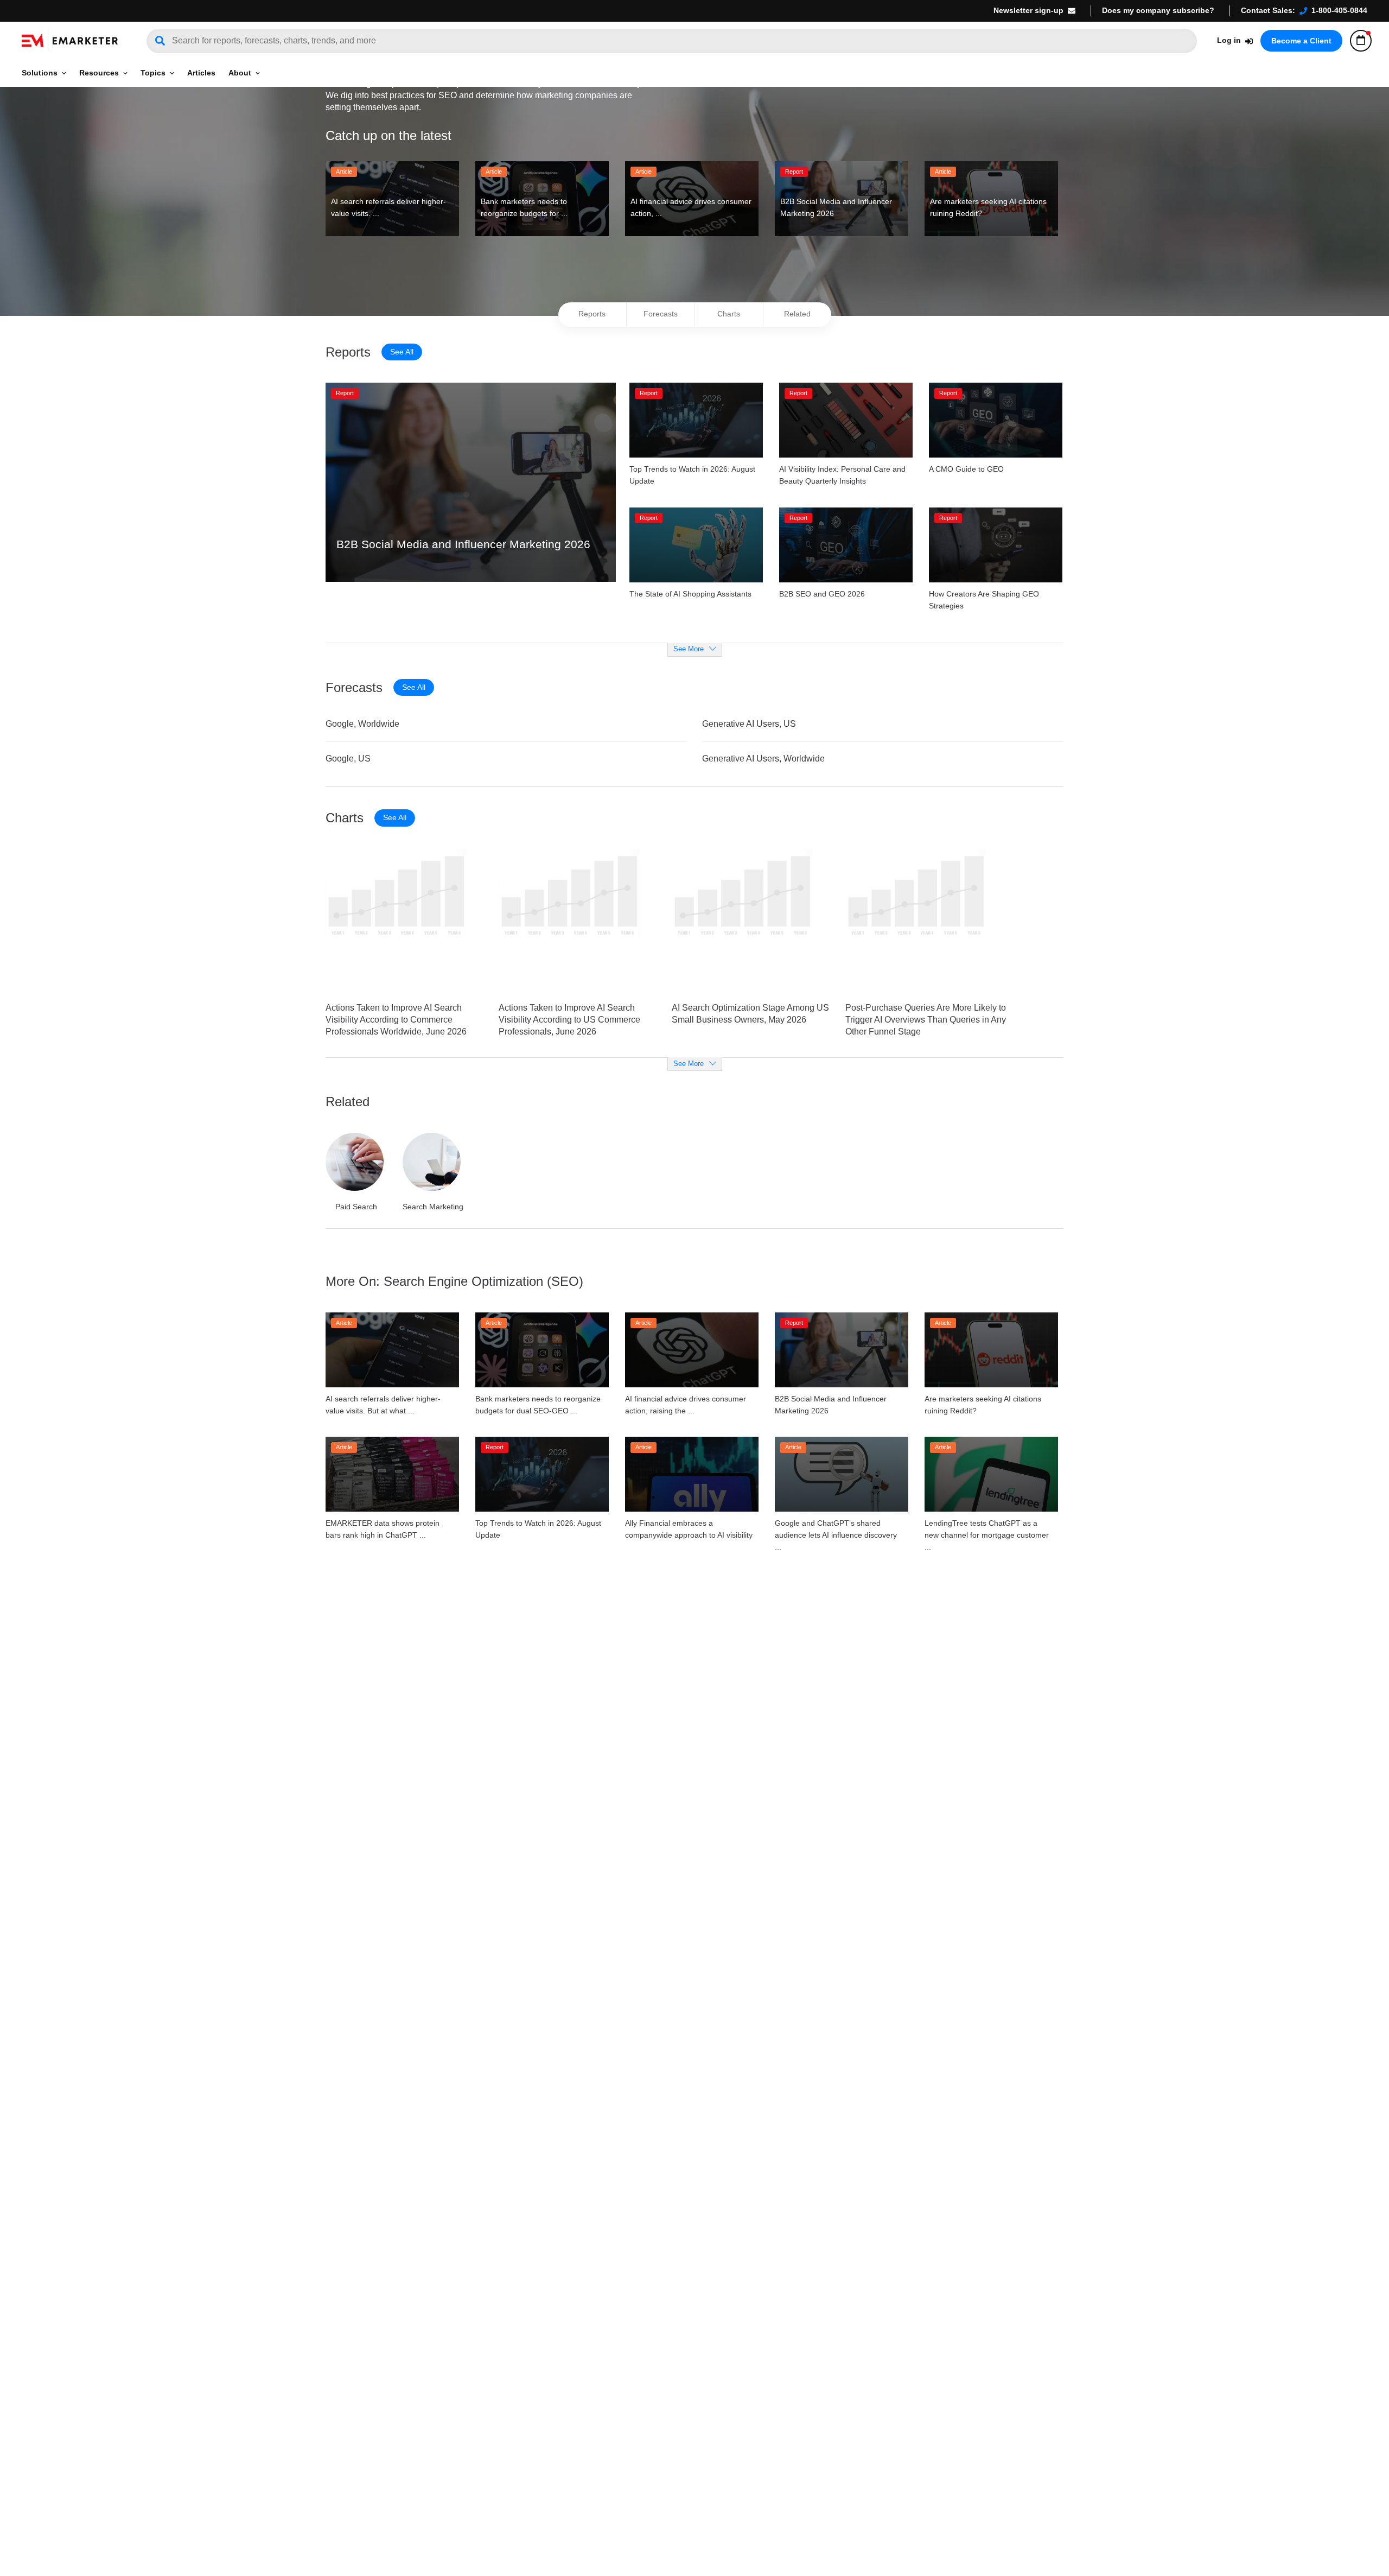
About (240, 73)
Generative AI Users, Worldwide (763, 759)
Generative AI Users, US (749, 724)
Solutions (40, 73)
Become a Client (1301, 41)
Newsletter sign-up (1028, 10)
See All (402, 352)
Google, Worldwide (362, 724)
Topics (153, 73)
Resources (99, 73)
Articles (201, 73)
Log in (1229, 40)
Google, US (348, 759)
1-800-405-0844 (1339, 10)
